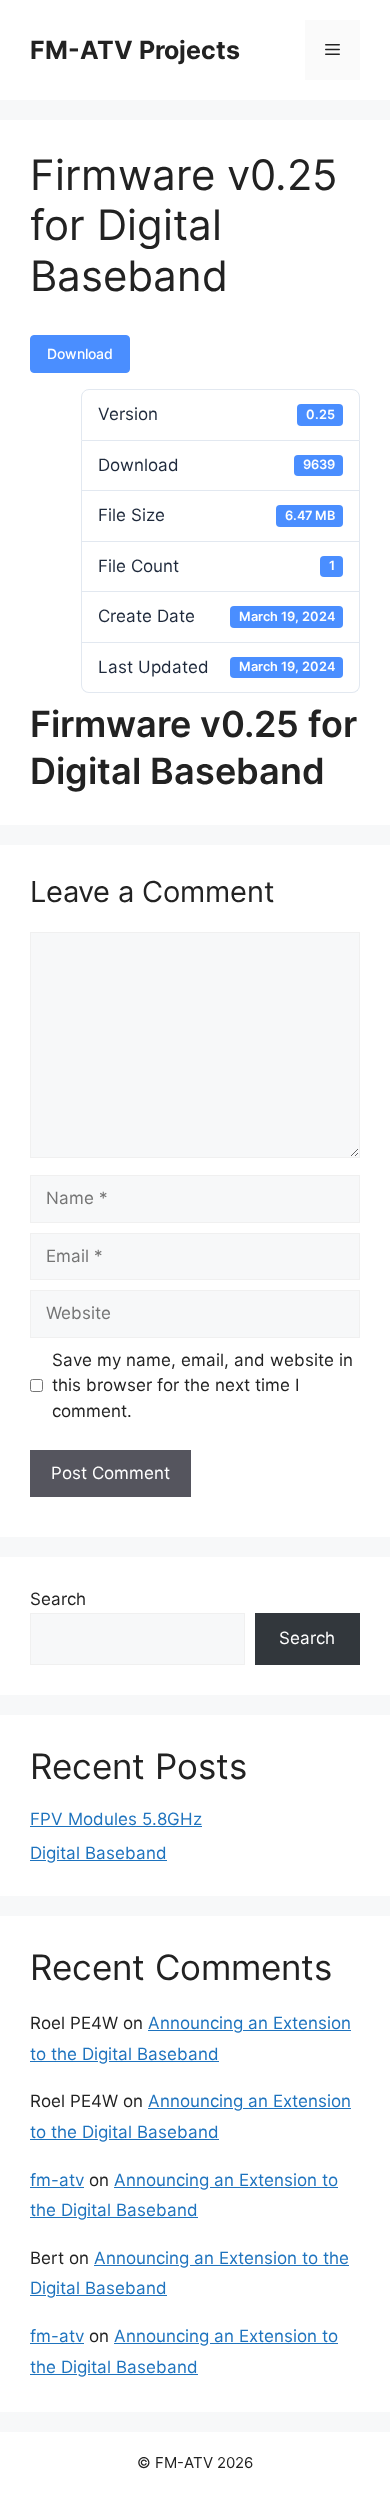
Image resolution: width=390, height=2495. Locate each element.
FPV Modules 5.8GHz (116, 1819)
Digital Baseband (98, 1853)
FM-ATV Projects (135, 50)
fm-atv (57, 2180)
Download (80, 353)
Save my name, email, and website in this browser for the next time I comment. (202, 1385)
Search (58, 1599)
